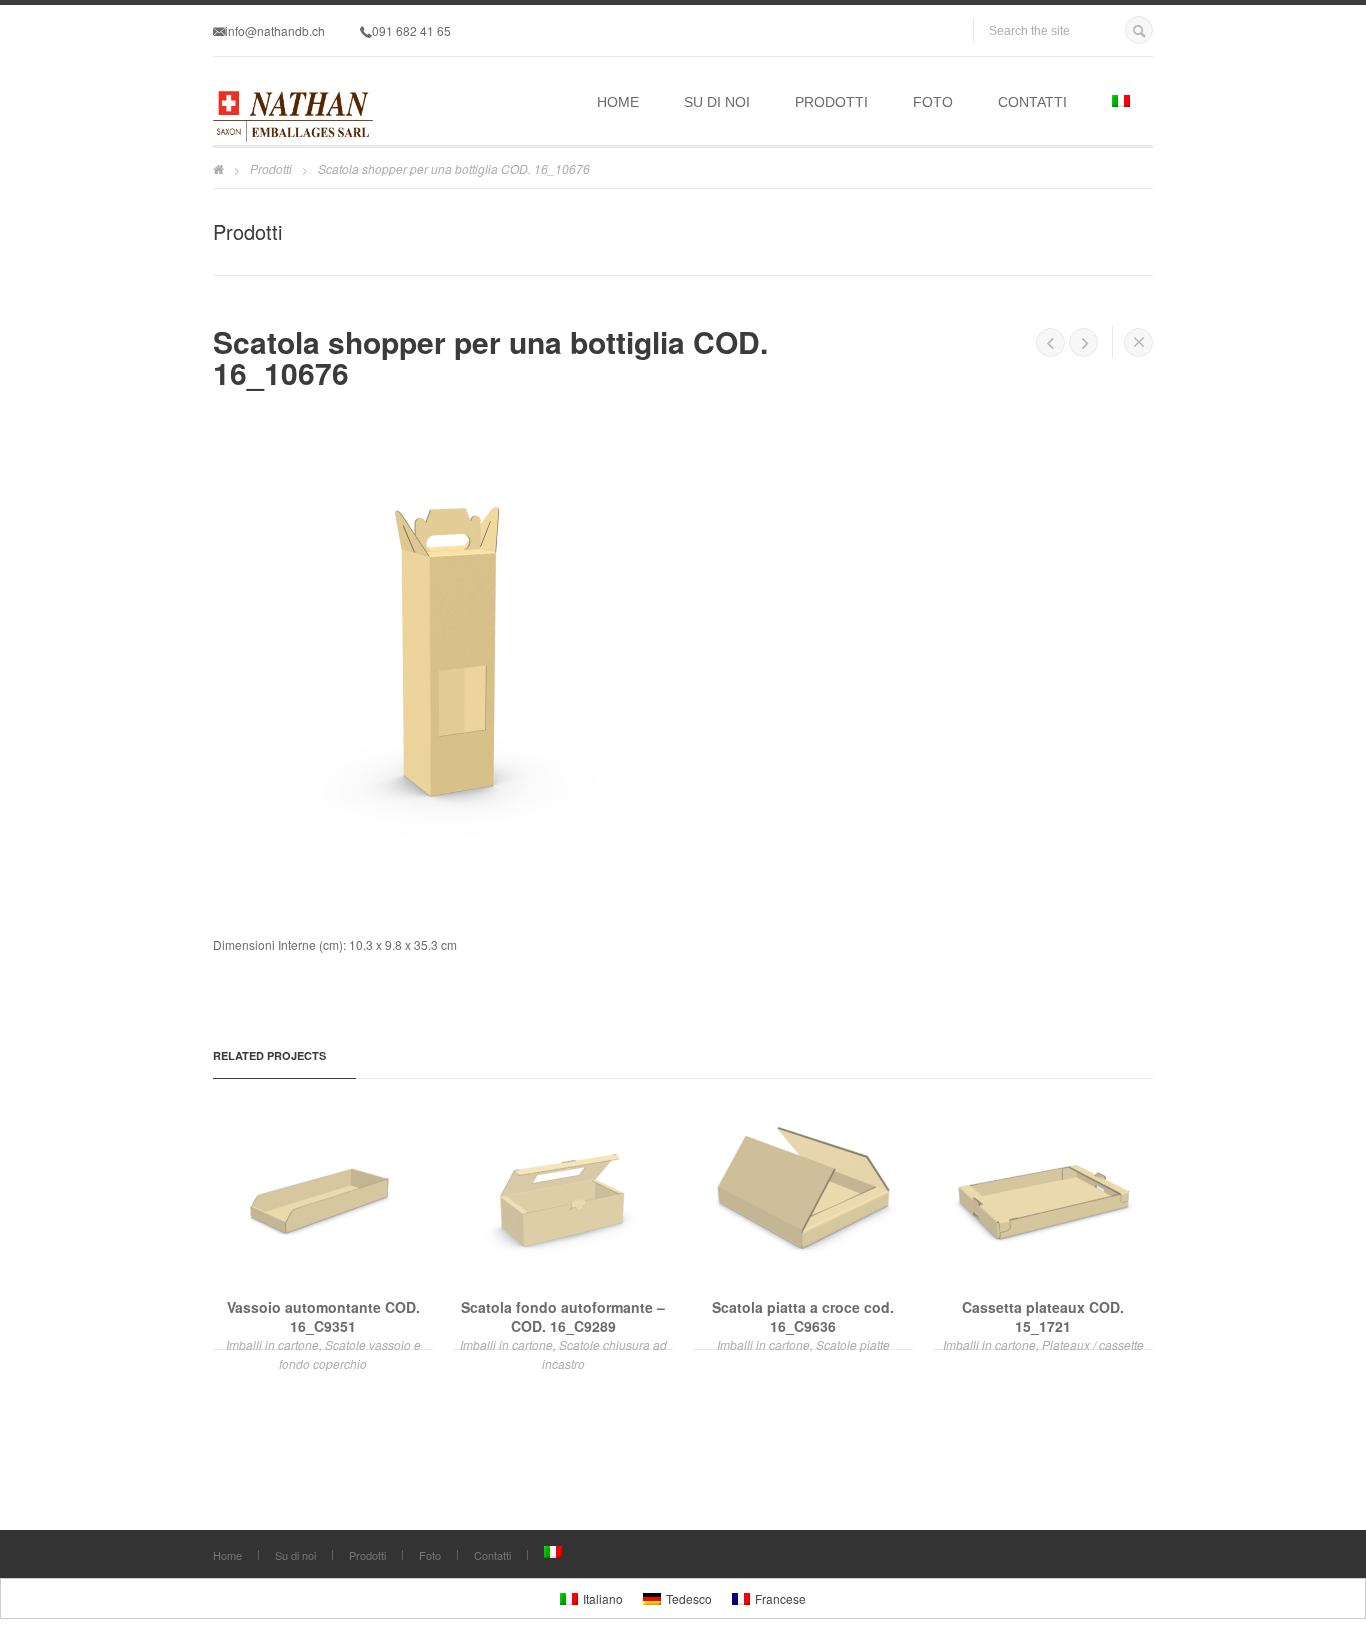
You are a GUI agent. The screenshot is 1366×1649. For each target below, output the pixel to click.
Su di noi (717, 102)
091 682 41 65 (411, 30)
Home (618, 102)
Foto (933, 102)
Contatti (1032, 102)
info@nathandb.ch (275, 30)
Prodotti (831, 102)
